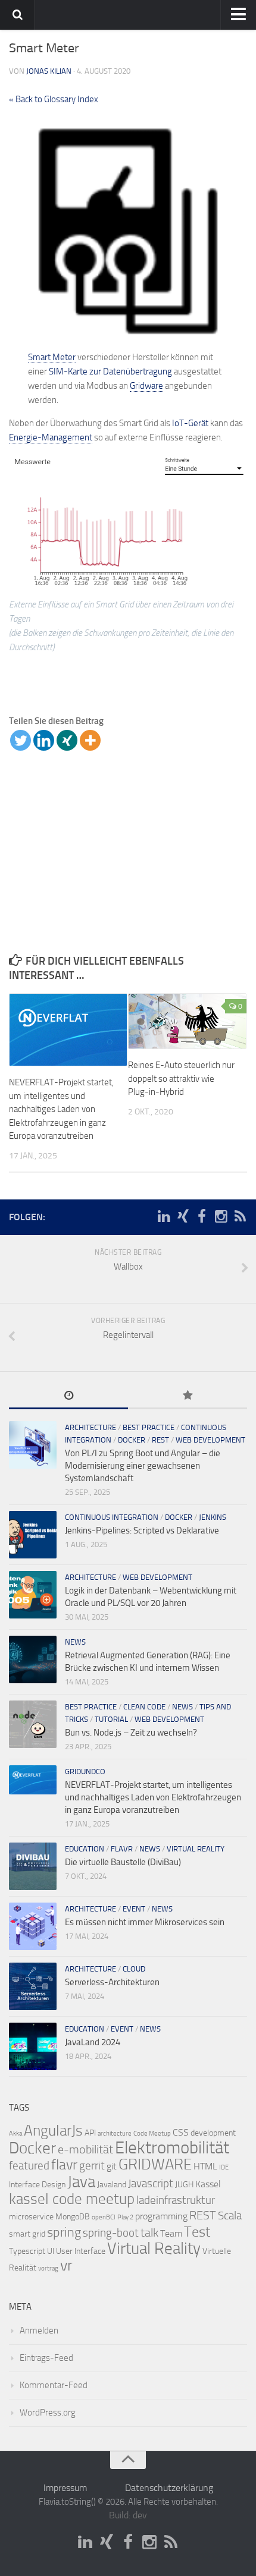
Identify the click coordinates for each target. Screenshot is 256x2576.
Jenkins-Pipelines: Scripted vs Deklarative (142, 1531)
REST (160, 1440)
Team (171, 2233)
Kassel (208, 2184)
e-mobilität (85, 2149)
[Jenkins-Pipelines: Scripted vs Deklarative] (33, 1535)
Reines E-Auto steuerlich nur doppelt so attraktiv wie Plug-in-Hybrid (181, 1078)
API (90, 2133)
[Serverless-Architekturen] (33, 1986)
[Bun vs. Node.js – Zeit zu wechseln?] (33, 1724)
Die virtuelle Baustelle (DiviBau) (123, 1862)
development (213, 2133)
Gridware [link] (146, 386)
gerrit (92, 2166)
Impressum (65, 2488)
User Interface (81, 2251)
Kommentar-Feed (54, 2385)
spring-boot (111, 2233)
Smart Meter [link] (52, 357)
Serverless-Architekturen (112, 1982)
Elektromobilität (172, 2148)
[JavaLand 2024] (33, 2046)
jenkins (213, 1517)
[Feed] (240, 1217)
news (75, 1642)
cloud (134, 1969)
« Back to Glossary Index (54, 99)
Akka (15, 2133)
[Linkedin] (44, 740)
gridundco (85, 1772)
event (134, 1909)
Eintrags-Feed (46, 2358)
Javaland (112, 2185)
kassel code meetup (72, 2199)
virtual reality (196, 1849)
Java (81, 2182)
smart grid (27, 2234)
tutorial (111, 1719)
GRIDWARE (155, 2164)
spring (64, 2232)
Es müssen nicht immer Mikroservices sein (145, 1922)
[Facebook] (202, 1217)
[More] (90, 740)
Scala (230, 2216)
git (112, 2166)
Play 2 (125, 2217)
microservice (31, 2217)
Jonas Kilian (49, 71)
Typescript (27, 2251)
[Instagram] (221, 1217)
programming (161, 2216)
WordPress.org (48, 2413)
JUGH (184, 2185)
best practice (149, 1427)
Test (197, 2232)
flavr (122, 1849)
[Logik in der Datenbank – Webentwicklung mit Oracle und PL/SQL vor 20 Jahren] (33, 1595)
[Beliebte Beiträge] (188, 1396)
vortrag (48, 2268)
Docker (32, 2148)
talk (149, 2232)
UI (51, 2251)
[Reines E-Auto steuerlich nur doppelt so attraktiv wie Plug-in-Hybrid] (187, 1021)
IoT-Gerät (190, 423)
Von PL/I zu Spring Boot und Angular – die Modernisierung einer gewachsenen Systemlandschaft (143, 1466)
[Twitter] (21, 740)
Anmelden (39, 2331)
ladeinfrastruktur (176, 2200)
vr (66, 2265)
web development (210, 1440)
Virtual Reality (154, 2249)
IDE (224, 2167)
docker (132, 1440)
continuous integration (112, 1517)
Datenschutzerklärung (169, 2488)
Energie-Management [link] (51, 437)
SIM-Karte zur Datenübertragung (110, 371)
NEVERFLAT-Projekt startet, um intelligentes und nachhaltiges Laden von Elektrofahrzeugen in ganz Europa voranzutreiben (61, 1109)
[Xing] (67, 740)
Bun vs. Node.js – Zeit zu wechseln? (131, 1733)
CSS (181, 2132)
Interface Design (37, 2185)
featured (29, 2166)
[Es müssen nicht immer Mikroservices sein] (33, 1926)
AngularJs (53, 2131)
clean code (144, 1707)
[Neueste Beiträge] (68, 1396)
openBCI (104, 2217)
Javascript (151, 2184)
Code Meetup (152, 2133)
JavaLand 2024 (93, 2042)
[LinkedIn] (164, 1217)
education (85, 1849)
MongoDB (73, 2217)
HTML (205, 2166)
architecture (90, 1427)
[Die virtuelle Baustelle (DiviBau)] (33, 1866)
